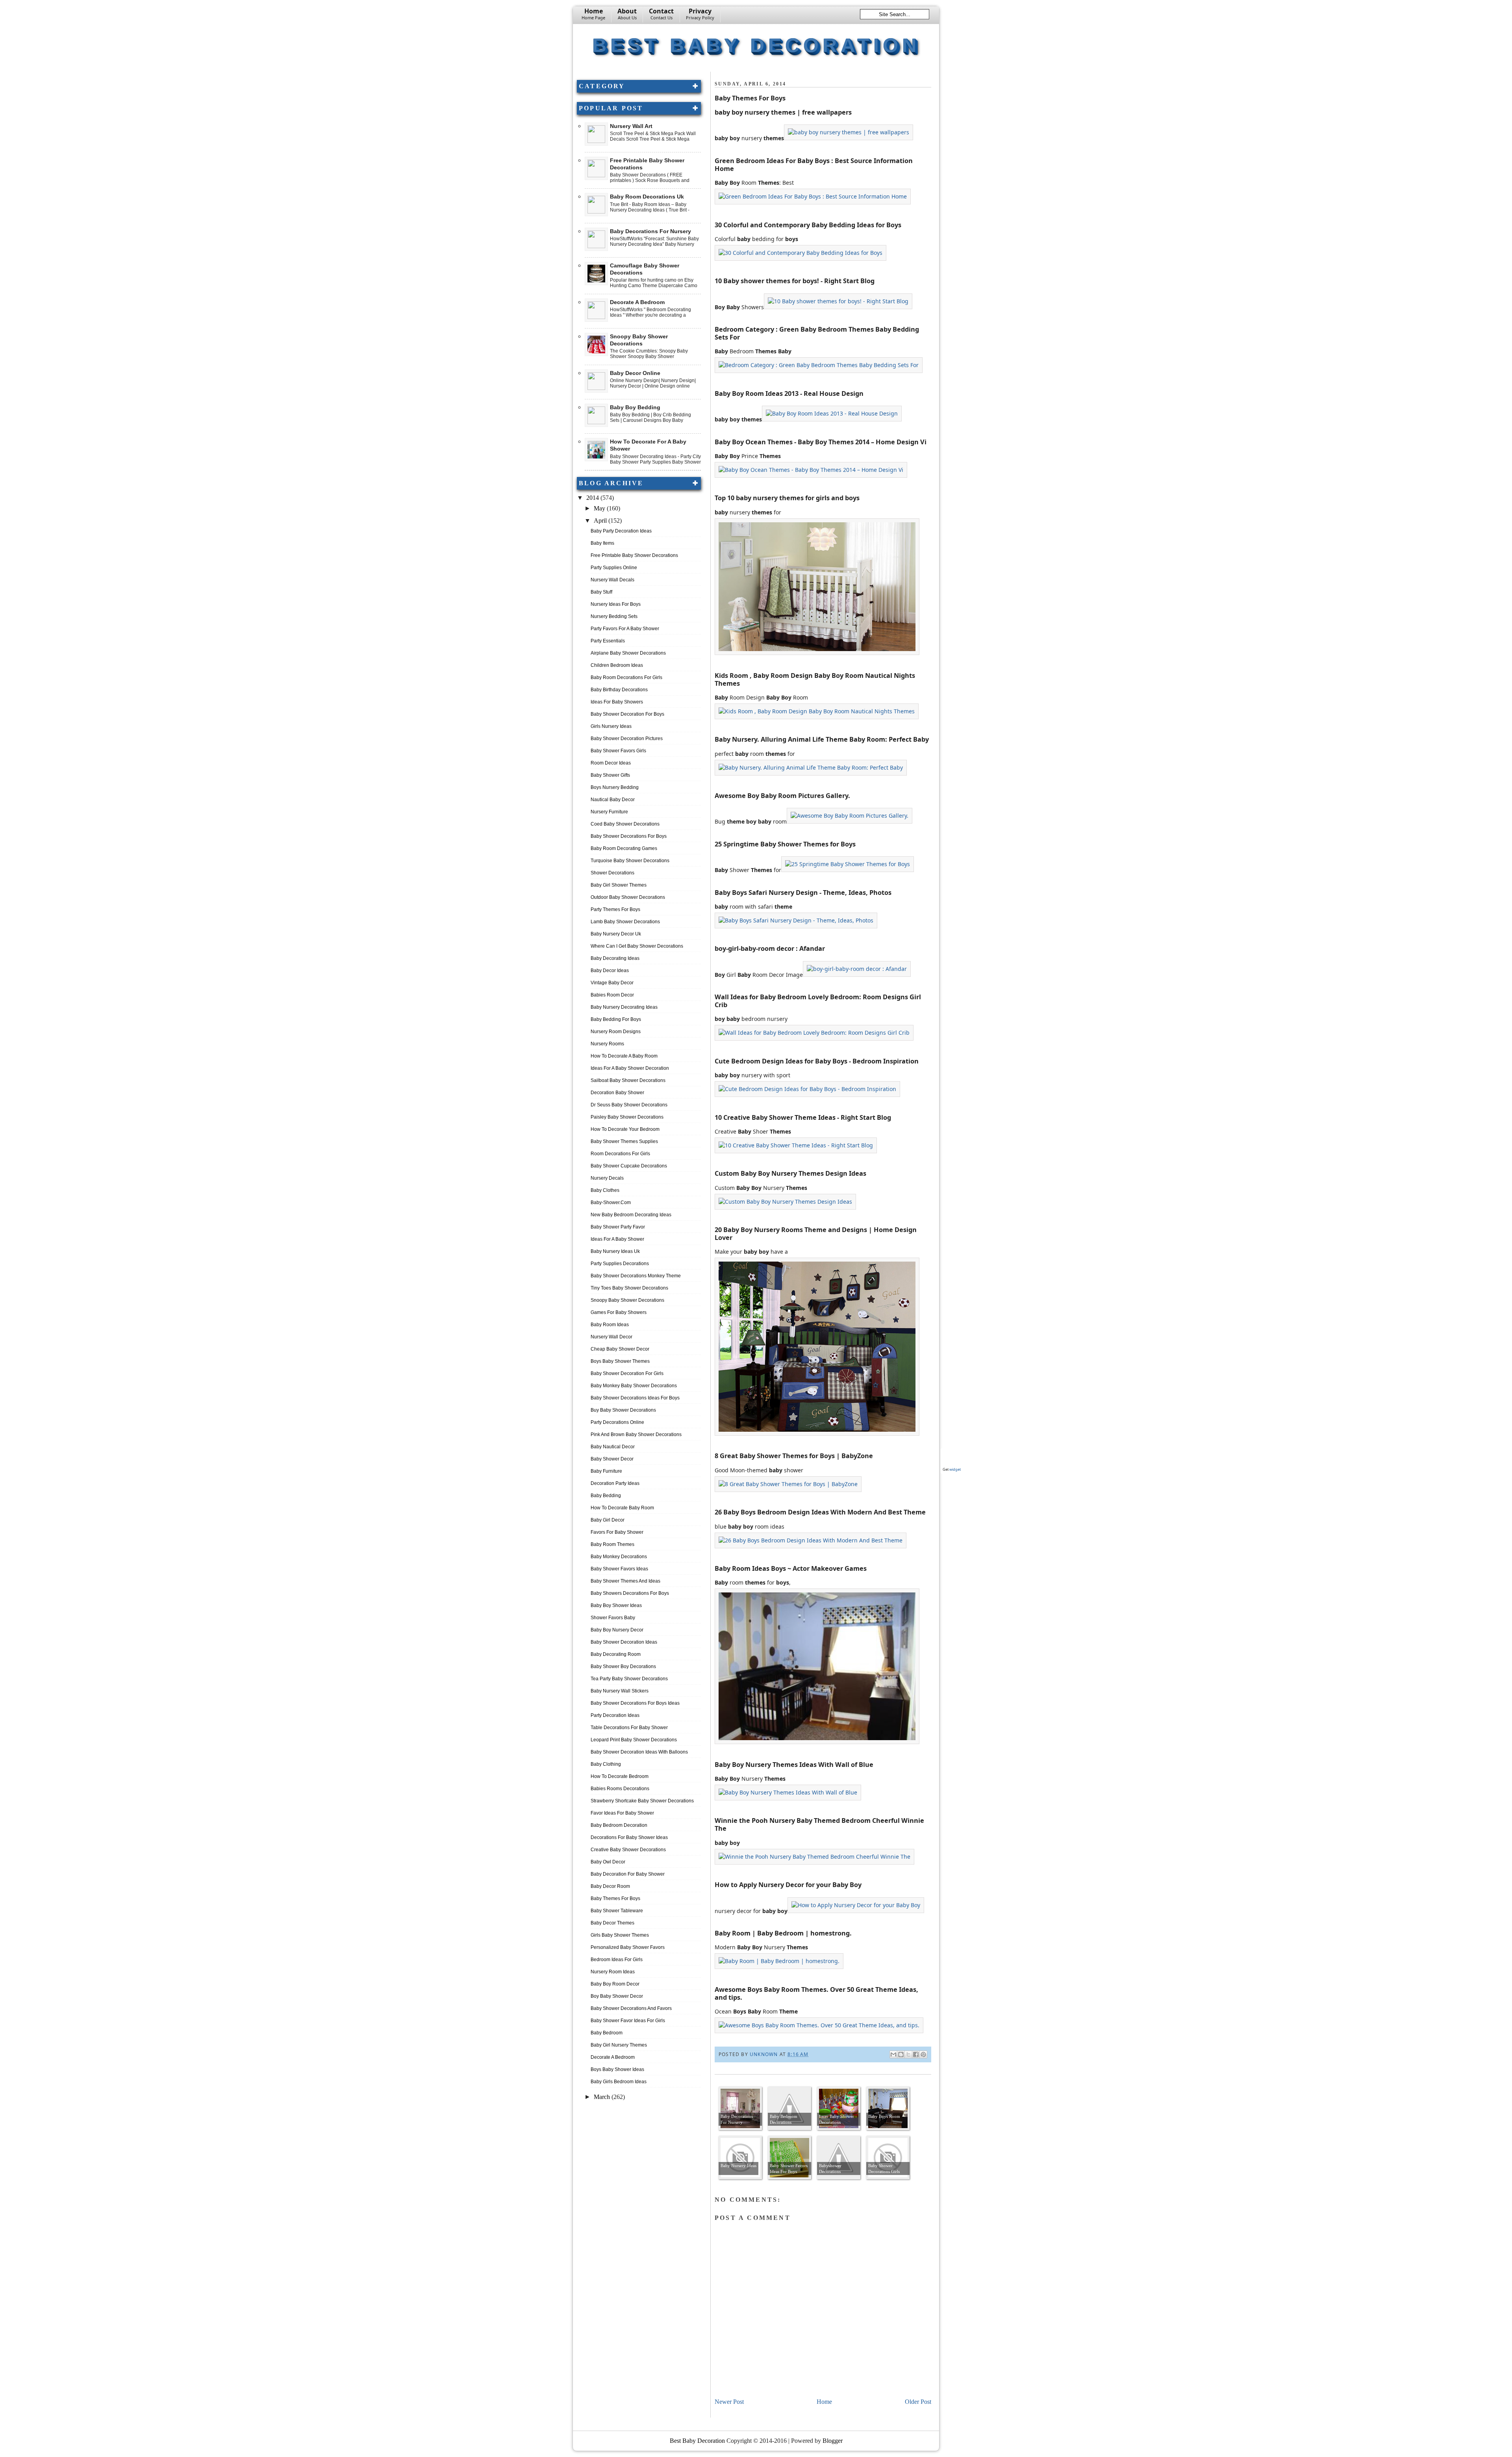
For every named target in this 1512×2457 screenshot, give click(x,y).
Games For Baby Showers (619, 1312)
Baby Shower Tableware (617, 1911)
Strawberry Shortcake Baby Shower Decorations (642, 1801)
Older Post (918, 2402)
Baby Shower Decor (612, 1459)
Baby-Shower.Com (611, 1203)
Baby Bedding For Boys (616, 1019)
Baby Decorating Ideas (615, 958)
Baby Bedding (606, 1496)
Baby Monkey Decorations (619, 1557)
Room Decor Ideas (611, 763)
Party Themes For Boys (615, 909)
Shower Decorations (612, 873)
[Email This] (893, 2054)
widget (955, 1469)
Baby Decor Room (610, 1886)
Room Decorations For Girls (620, 1154)
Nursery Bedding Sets (614, 616)
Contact (661, 14)
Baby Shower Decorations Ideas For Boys (635, 1398)
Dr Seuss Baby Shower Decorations (629, 1105)
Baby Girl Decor (608, 1520)
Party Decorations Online (617, 1422)
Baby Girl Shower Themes (619, 885)
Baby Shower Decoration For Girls (627, 1373)
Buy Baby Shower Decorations (623, 1410)
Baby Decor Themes (612, 1923)
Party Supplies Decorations (620, 1264)
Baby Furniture (606, 1471)
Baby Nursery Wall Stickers (620, 1691)
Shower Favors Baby (613, 1618)
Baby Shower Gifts (610, 775)
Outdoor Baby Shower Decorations (628, 897)
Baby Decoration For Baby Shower (628, 1874)
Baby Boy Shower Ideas (616, 1605)
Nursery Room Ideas (613, 1972)
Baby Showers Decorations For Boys (630, 1593)
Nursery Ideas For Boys (616, 604)
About (627, 14)
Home (593, 14)
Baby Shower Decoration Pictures (627, 739)
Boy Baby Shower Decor (617, 1996)
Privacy (700, 14)
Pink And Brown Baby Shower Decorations (636, 1434)
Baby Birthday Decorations (619, 690)
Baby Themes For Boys (615, 1898)
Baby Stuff (601, 592)
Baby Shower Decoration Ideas (624, 1642)
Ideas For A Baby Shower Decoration (630, 1068)
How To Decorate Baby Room (622, 1508)
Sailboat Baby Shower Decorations (628, 1080)
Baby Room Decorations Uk (647, 197)
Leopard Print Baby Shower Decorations (634, 1740)
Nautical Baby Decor (613, 800)
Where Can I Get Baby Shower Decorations (637, 946)
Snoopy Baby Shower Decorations (627, 1300)
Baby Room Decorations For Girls (626, 677)
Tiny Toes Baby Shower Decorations (629, 1288)
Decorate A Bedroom (637, 302)
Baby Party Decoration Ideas (621, 531)
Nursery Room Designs (616, 1032)
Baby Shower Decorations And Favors (631, 2008)
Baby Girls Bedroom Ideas (619, 2082)
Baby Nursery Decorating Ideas (624, 1007)
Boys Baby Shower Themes (620, 1361)
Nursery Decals (607, 1178)
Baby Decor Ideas (610, 971)
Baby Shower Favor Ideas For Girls (628, 2021)
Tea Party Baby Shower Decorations (629, 1679)
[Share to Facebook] (916, 2054)
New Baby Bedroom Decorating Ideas (631, 1215)
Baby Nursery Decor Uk (616, 934)
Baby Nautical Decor (613, 1447)
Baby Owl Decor (608, 1862)
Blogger (833, 2441)
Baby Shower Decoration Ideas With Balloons (639, 1752)
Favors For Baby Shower (617, 1532)
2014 (593, 498)
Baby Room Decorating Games (624, 848)
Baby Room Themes (612, 1544)
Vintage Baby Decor (612, 983)
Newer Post (729, 2402)
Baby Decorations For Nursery (650, 231)
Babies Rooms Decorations (620, 1789)
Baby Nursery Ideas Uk (615, 1251)
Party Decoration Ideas (615, 1715)
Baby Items (602, 543)
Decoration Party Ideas (615, 1483)
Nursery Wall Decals (612, 580)
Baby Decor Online (635, 373)
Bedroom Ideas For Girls (617, 1960)
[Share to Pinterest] (923, 2054)
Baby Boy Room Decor (615, 1984)
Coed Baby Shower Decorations (625, 824)
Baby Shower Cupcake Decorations (629, 1166)
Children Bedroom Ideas (617, 665)
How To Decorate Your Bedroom (625, 1129)
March (603, 2097)
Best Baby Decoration (756, 45)
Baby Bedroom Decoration (619, 1825)
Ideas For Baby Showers (617, 702)
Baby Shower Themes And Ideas (625, 1581)
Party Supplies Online (614, 568)
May (600, 508)
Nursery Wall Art (631, 126)
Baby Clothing (606, 1764)
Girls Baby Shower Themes (620, 1935)
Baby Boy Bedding (635, 407)
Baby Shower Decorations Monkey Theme (636, 1276)
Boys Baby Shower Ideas (617, 2069)
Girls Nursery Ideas (611, 726)
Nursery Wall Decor (611, 1337)
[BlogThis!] (901, 2054)
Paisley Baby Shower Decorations (627, 1117)
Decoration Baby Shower (617, 1093)
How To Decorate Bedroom (620, 1776)
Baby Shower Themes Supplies (624, 1141)
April (601, 521)
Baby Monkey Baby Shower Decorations (634, 1386)
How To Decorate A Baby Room (624, 1056)
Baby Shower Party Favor (618, 1227)
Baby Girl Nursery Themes (619, 2045)
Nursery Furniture (609, 812)
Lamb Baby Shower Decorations (625, 922)
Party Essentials (608, 641)
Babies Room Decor (612, 995)
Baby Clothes (605, 1190)
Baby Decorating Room (616, 1654)
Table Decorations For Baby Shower (629, 1728)
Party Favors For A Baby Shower (625, 629)
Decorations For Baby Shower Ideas (629, 1837)
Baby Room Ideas (610, 1325)
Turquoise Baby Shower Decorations (630, 861)
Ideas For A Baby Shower (617, 1239)
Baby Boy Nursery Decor (617, 1630)
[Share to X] (908, 2054)
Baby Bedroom (607, 2033)
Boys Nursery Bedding (615, 787)
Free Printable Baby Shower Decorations (634, 555)
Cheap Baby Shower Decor (620, 1349)
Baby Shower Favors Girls (618, 751)
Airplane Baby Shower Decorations (628, 653)
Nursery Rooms (607, 1044)
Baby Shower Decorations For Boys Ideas (635, 1703)
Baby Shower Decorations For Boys (629, 836)
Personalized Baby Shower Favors (628, 1947)
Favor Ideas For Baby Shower (622, 1813)
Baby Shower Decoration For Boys (627, 714)
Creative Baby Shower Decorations (628, 1850)
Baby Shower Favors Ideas (619, 1569)
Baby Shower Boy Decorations (623, 1666)
